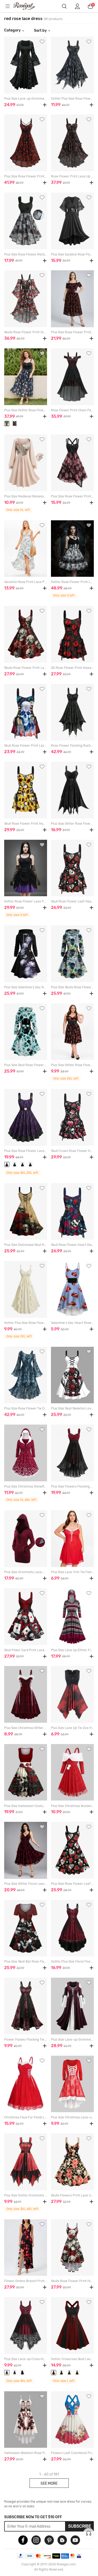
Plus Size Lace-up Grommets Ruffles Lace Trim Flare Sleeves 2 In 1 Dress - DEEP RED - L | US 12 (72, 2040)
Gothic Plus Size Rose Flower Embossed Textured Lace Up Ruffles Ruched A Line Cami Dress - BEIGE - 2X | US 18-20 (26, 1323)
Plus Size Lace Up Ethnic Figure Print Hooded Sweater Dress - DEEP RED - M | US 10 (72, 1650)
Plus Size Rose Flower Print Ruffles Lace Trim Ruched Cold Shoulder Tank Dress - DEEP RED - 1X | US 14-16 (72, 332)
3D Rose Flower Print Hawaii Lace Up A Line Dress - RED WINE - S (72, 668)
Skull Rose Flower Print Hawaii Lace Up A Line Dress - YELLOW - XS (26, 824)
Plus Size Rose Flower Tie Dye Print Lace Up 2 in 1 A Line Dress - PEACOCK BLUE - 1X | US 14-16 (26, 1408)
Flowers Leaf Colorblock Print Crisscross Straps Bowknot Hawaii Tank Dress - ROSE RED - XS (72, 2453)
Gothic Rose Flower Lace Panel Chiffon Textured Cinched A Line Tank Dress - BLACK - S (26, 901)
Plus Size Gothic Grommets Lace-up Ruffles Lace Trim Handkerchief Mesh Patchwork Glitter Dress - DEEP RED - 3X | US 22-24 (26, 2195)
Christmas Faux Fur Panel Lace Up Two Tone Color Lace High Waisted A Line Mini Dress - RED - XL (26, 2117)
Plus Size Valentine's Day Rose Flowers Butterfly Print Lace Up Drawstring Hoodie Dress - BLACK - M (26, 987)
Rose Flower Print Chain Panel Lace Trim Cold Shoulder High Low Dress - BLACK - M (72, 410)
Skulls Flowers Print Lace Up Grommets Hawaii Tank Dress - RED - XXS (72, 2195)
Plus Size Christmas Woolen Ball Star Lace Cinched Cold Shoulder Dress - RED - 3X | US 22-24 (72, 1806)
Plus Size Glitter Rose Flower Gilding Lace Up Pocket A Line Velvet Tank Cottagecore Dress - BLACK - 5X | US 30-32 (72, 1065)
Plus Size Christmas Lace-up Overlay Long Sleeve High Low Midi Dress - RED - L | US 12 (72, 2117)
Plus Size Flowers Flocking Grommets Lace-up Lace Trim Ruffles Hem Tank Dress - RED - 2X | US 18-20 (72, 1486)
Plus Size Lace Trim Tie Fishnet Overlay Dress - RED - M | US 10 (72, 1572)
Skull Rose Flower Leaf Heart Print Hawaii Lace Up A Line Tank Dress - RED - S (72, 901)
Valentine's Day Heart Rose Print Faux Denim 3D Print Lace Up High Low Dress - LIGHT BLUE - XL (72, 1323)
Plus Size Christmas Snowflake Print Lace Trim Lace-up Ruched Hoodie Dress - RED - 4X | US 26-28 (26, 1486)
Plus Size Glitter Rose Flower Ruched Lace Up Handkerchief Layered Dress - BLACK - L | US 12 (72, 824)
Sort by (40, 30)
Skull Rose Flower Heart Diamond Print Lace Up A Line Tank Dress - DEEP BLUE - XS (72, 1245)
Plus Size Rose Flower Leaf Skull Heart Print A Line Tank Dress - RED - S (72, 1884)
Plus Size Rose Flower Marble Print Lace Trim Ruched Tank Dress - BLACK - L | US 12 (26, 254)
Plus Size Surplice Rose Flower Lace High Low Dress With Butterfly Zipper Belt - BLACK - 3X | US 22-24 (72, 254)
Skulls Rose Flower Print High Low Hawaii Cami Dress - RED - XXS (72, 2281)
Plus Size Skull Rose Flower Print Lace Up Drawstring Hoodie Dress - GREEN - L (26, 1065)
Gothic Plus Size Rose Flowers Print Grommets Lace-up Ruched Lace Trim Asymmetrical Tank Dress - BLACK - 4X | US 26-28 (72, 99)
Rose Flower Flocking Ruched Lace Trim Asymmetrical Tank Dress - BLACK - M (72, 746)
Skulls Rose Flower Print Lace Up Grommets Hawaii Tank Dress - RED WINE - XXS (26, 668)
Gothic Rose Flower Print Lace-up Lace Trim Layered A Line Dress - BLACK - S (72, 582)
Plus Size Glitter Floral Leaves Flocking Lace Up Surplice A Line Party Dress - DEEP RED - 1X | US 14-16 (26, 1884)
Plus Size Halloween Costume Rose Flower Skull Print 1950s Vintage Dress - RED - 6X (26, 1806)
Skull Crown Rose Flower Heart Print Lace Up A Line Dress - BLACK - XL (72, 1151)
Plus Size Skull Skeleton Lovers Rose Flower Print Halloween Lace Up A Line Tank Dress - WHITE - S (72, 1408)
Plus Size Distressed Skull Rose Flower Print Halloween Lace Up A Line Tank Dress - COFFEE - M (26, 1245)
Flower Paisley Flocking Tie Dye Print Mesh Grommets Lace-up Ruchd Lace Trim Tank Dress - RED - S (26, 2040)
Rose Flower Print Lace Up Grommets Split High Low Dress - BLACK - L (72, 176)
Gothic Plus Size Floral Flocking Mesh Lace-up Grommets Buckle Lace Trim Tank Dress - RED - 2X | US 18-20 (72, 1962)
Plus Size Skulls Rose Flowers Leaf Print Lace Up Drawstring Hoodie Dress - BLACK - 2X (72, 987)
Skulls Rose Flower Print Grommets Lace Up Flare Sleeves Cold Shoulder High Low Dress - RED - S (26, 332)
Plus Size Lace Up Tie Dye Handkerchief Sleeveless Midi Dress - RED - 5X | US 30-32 (72, 1728)
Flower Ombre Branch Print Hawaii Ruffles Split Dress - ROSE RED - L (26, 2281)
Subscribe (80, 2526)
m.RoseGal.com (27, 6)
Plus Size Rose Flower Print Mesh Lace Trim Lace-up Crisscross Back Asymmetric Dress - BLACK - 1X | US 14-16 (72, 496)
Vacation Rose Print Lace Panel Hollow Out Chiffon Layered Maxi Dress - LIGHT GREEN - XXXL (26, 582)
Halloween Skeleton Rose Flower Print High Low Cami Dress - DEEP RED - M (26, 2453)
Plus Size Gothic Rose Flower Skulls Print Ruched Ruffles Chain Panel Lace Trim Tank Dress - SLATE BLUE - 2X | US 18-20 (26, 410)
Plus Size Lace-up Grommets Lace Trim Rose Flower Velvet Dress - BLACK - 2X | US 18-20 (26, 99)
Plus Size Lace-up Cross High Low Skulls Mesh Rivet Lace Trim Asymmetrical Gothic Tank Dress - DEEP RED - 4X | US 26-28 (26, 2359)
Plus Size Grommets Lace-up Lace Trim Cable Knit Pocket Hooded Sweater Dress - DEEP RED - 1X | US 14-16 (26, 1572)
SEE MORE (49, 2483)
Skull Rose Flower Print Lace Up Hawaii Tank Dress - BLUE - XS (26, 746)
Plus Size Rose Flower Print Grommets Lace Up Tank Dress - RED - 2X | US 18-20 (26, 176)
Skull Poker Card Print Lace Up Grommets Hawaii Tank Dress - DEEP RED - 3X (26, 1650)
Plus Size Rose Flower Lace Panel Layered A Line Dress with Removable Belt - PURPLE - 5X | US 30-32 (26, 1151)
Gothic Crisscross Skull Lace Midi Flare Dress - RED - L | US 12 (72, 2359)
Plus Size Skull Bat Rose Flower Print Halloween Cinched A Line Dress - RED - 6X (26, 1962)
